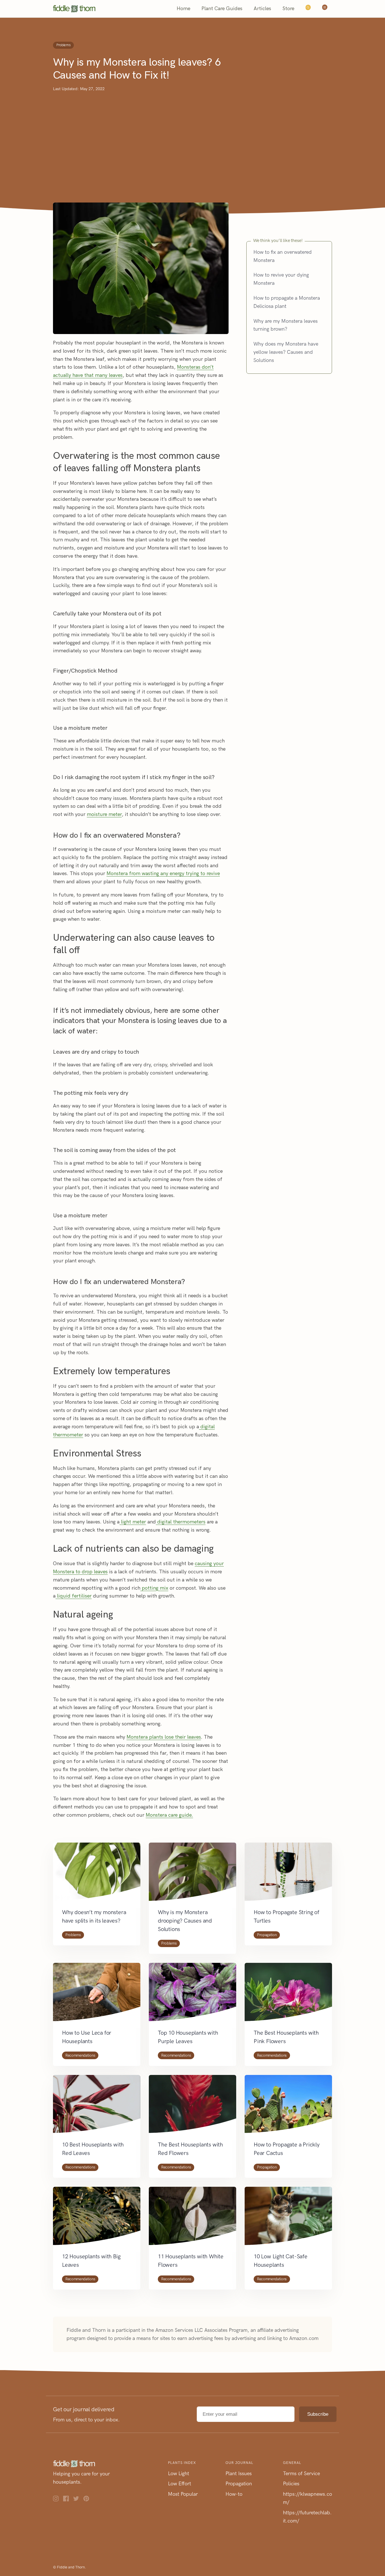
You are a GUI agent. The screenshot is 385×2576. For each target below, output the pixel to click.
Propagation (267, 1935)
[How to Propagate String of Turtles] (288, 1875)
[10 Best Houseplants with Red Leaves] (97, 2108)
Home (183, 9)
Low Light (179, 2473)
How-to (234, 2494)
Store (288, 9)
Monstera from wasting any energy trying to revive (163, 874)
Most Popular (183, 2494)
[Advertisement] (193, 135)
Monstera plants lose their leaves (164, 1737)
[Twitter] (78, 2500)
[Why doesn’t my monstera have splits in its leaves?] (97, 1875)
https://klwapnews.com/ (307, 2498)
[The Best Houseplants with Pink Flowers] (288, 1996)
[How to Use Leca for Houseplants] (97, 1996)
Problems (63, 45)
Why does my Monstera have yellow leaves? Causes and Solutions (286, 352)
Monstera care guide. (169, 1815)
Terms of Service (301, 2473)
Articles (262, 9)
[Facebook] (68, 2500)
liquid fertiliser (74, 1596)
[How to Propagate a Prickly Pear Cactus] (288, 2108)
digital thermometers (181, 1522)
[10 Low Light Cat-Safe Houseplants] (288, 2219)
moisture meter (104, 814)
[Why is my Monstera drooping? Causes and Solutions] (193, 1875)
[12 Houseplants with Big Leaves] (97, 2219)
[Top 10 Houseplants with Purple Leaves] (193, 1996)
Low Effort (180, 2484)
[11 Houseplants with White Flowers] (193, 2219)
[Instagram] (58, 2500)
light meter (133, 1522)
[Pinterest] (88, 2500)
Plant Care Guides (222, 9)
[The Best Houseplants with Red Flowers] (193, 2108)
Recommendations (80, 2055)
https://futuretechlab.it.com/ (307, 2517)
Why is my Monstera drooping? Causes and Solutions (185, 1921)
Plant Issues (239, 2473)
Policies (291, 2484)
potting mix (154, 1588)
